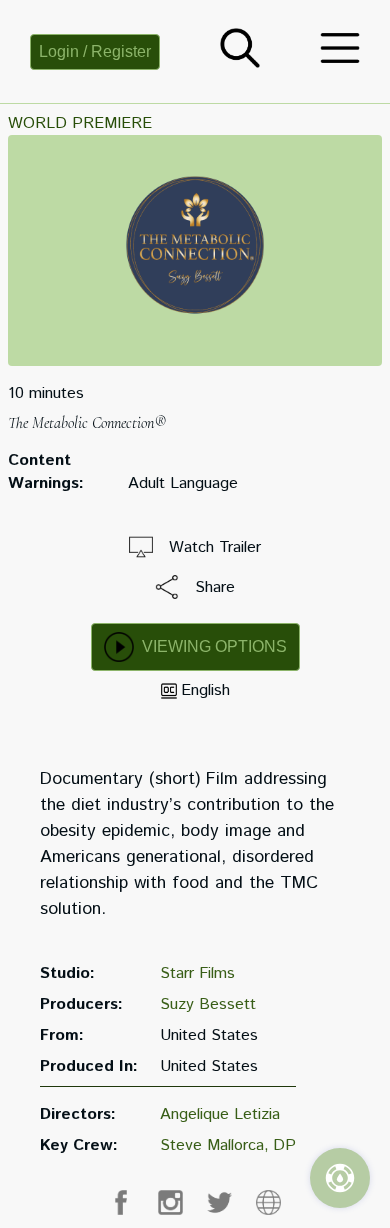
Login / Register (95, 51)
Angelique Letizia (220, 1114)
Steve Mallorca (212, 1145)
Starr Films (197, 973)
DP (284, 1145)
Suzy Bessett (208, 1004)
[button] (240, 63)
